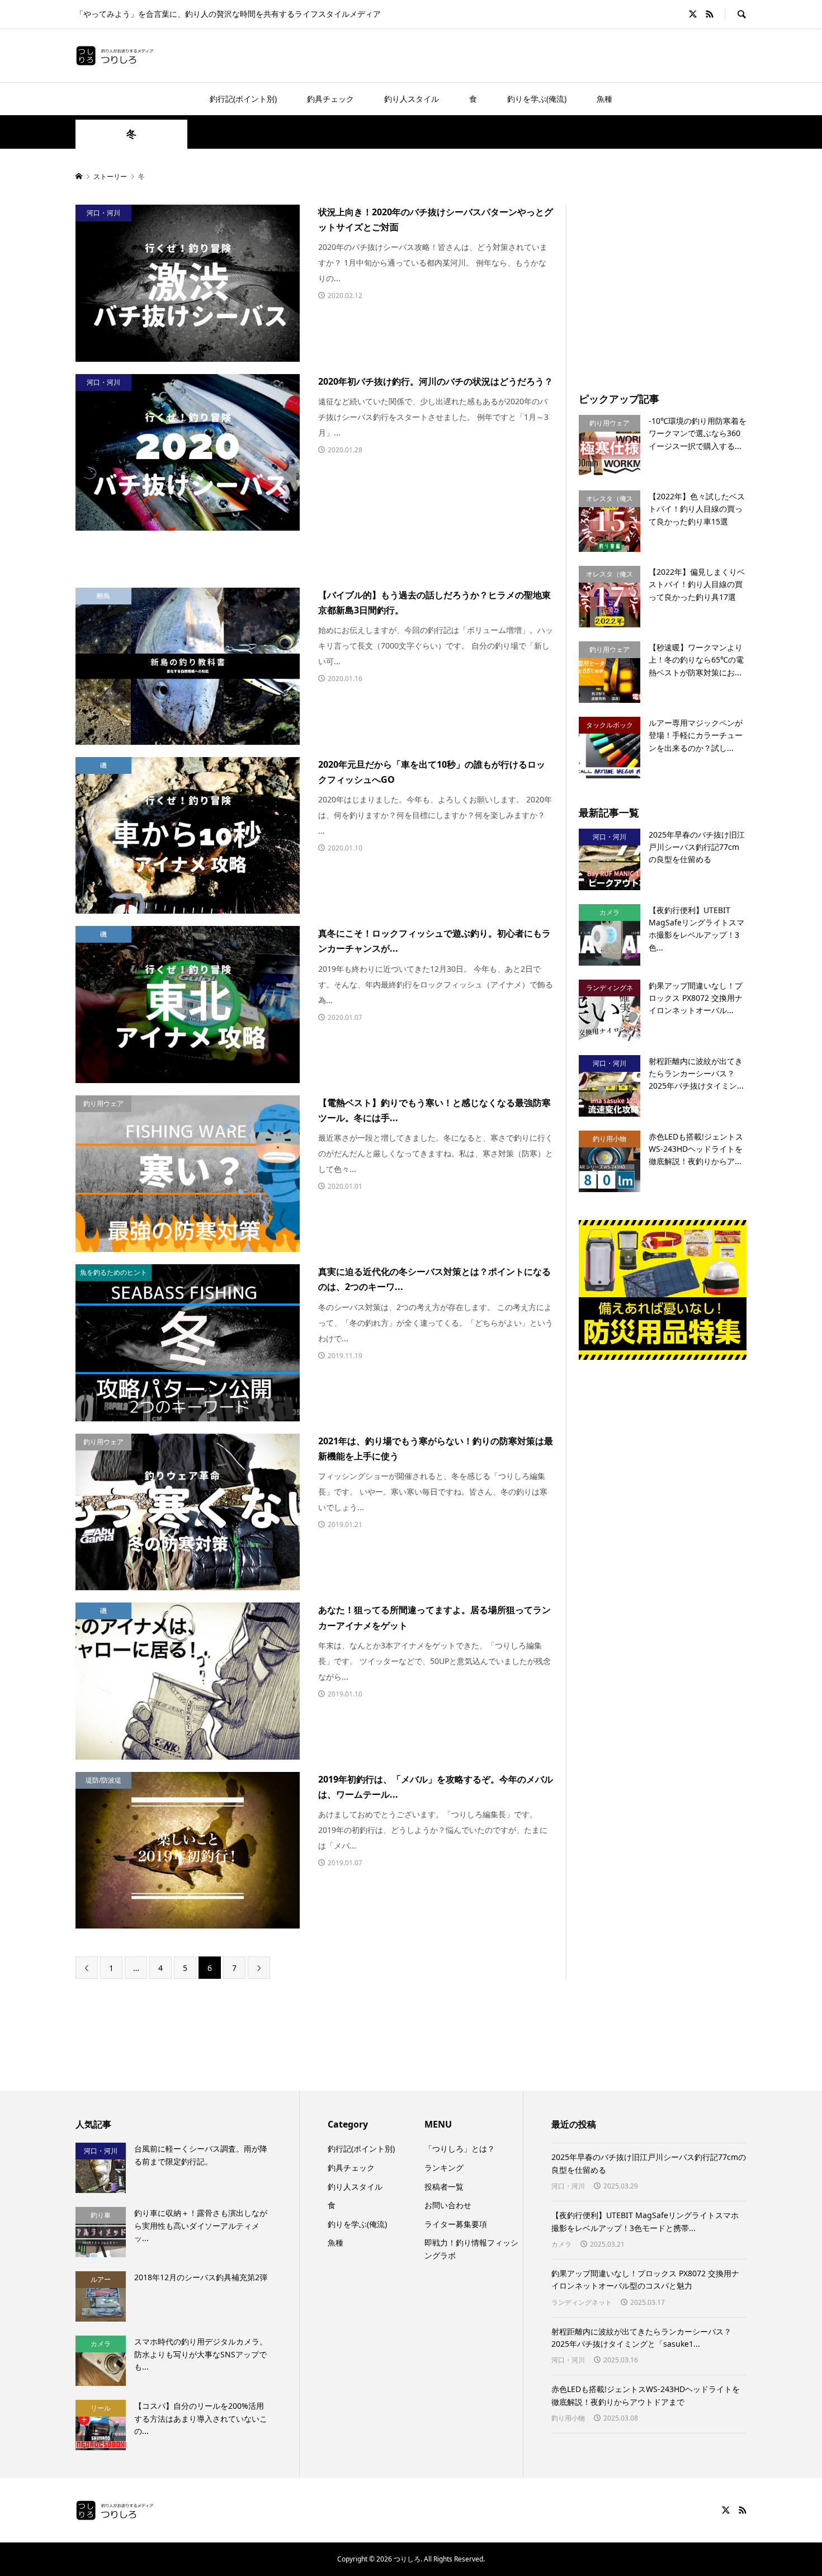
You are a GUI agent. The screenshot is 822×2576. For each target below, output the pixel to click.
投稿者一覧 (444, 2187)
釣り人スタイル (412, 99)
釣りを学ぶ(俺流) (537, 99)
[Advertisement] (673, 283)
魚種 (604, 99)
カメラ (561, 2244)
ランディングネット (582, 2302)
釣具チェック (330, 99)
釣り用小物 (568, 2418)
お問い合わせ (448, 2205)
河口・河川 (568, 2186)
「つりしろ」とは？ (460, 2149)
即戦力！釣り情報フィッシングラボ (471, 2249)
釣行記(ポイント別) (243, 99)
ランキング (444, 2168)
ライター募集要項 (456, 2224)
